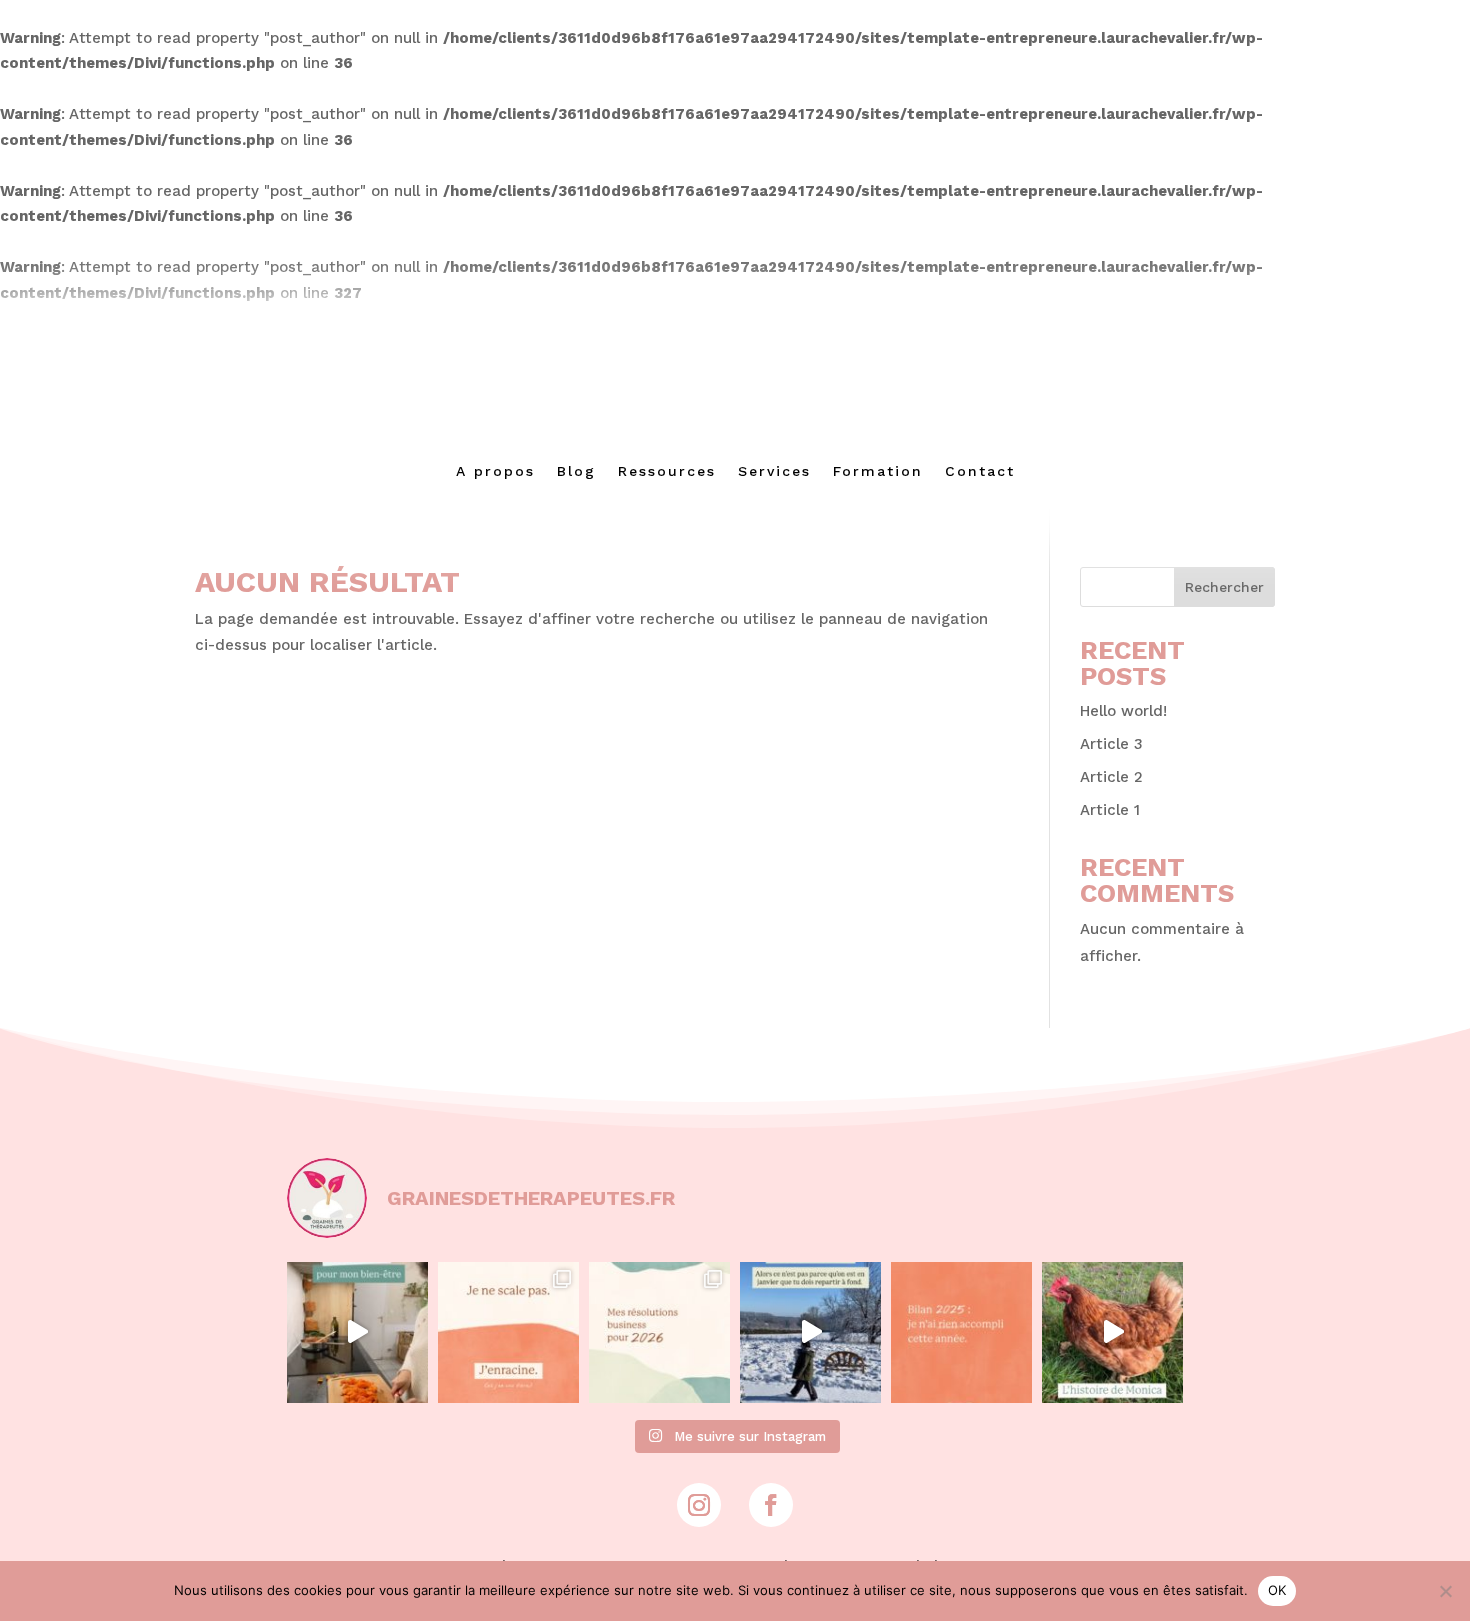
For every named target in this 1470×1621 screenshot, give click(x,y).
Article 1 (1110, 810)
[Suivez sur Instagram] (699, 1505)
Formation (878, 471)
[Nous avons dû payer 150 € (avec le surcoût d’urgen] (1112, 1332)
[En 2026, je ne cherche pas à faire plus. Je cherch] (659, 1332)
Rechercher (1224, 587)
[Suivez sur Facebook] (771, 1505)
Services (774, 471)
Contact (980, 471)
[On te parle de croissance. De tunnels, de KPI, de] (508, 1332)
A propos (495, 471)
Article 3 (1111, 744)
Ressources (667, 471)
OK (1277, 1590)
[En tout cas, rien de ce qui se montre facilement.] (961, 1332)
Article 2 (1111, 777)
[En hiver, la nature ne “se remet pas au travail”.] (810, 1332)
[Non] (1445, 1591)
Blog (576, 471)
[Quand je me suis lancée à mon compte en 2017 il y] (357, 1332)
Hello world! (1123, 711)
